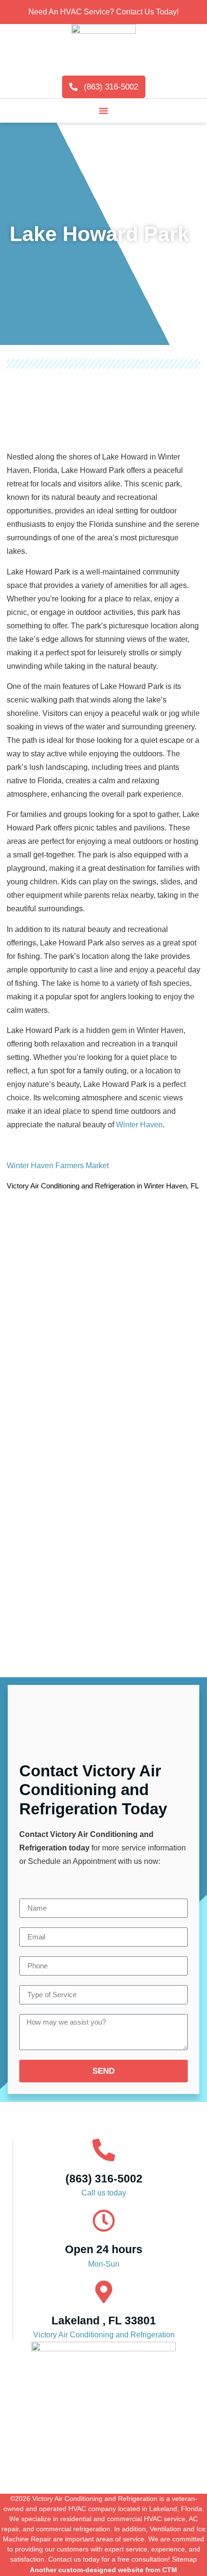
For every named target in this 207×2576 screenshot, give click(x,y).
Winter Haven (139, 1125)
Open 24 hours (104, 2249)
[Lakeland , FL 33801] (104, 2292)
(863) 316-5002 (104, 2179)
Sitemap (184, 2559)
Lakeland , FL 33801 (104, 2321)
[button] (103, 111)
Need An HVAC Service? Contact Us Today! (103, 12)
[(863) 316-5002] (104, 2150)
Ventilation (165, 2529)
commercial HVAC (134, 2519)
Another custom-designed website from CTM (103, 2570)
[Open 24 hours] (104, 2221)
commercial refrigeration (73, 2529)
